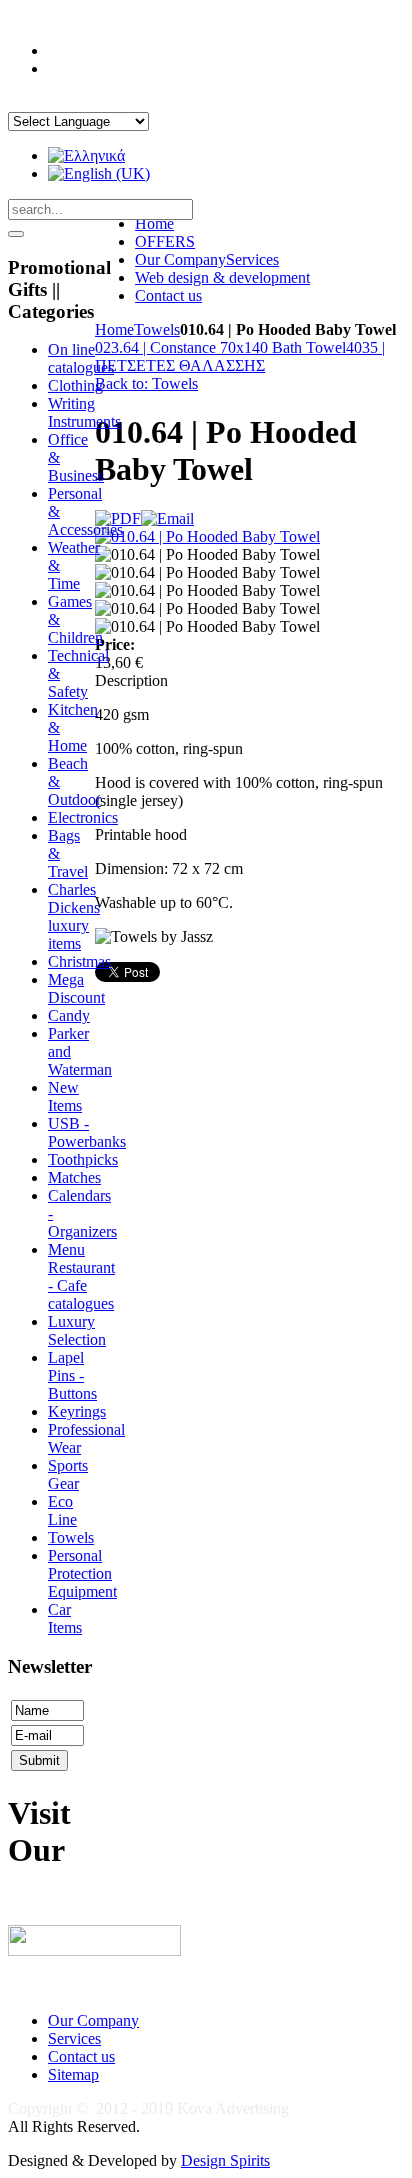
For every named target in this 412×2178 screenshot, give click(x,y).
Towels (157, 329)
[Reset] (16, 234)
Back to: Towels (146, 383)
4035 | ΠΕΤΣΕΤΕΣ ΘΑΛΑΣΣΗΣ (240, 356)
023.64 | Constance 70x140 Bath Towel (220, 347)
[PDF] (118, 518)
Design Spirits (225, 2160)
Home (114, 329)
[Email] (167, 518)
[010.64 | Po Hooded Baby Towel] (207, 536)
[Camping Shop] (94, 1950)
